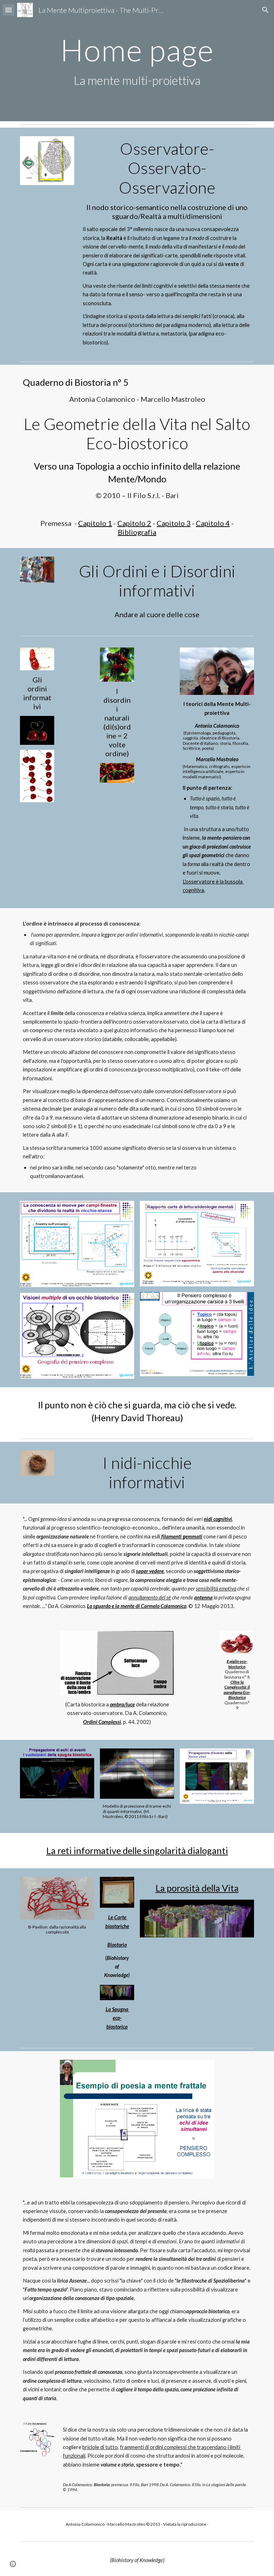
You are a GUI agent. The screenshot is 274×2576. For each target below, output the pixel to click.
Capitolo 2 (134, 523)
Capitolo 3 (174, 523)
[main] (137, 61)
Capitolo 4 (213, 523)
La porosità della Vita (197, 1888)
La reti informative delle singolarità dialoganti (137, 1850)
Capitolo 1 (95, 523)
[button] (9, 10)
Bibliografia (137, 532)
